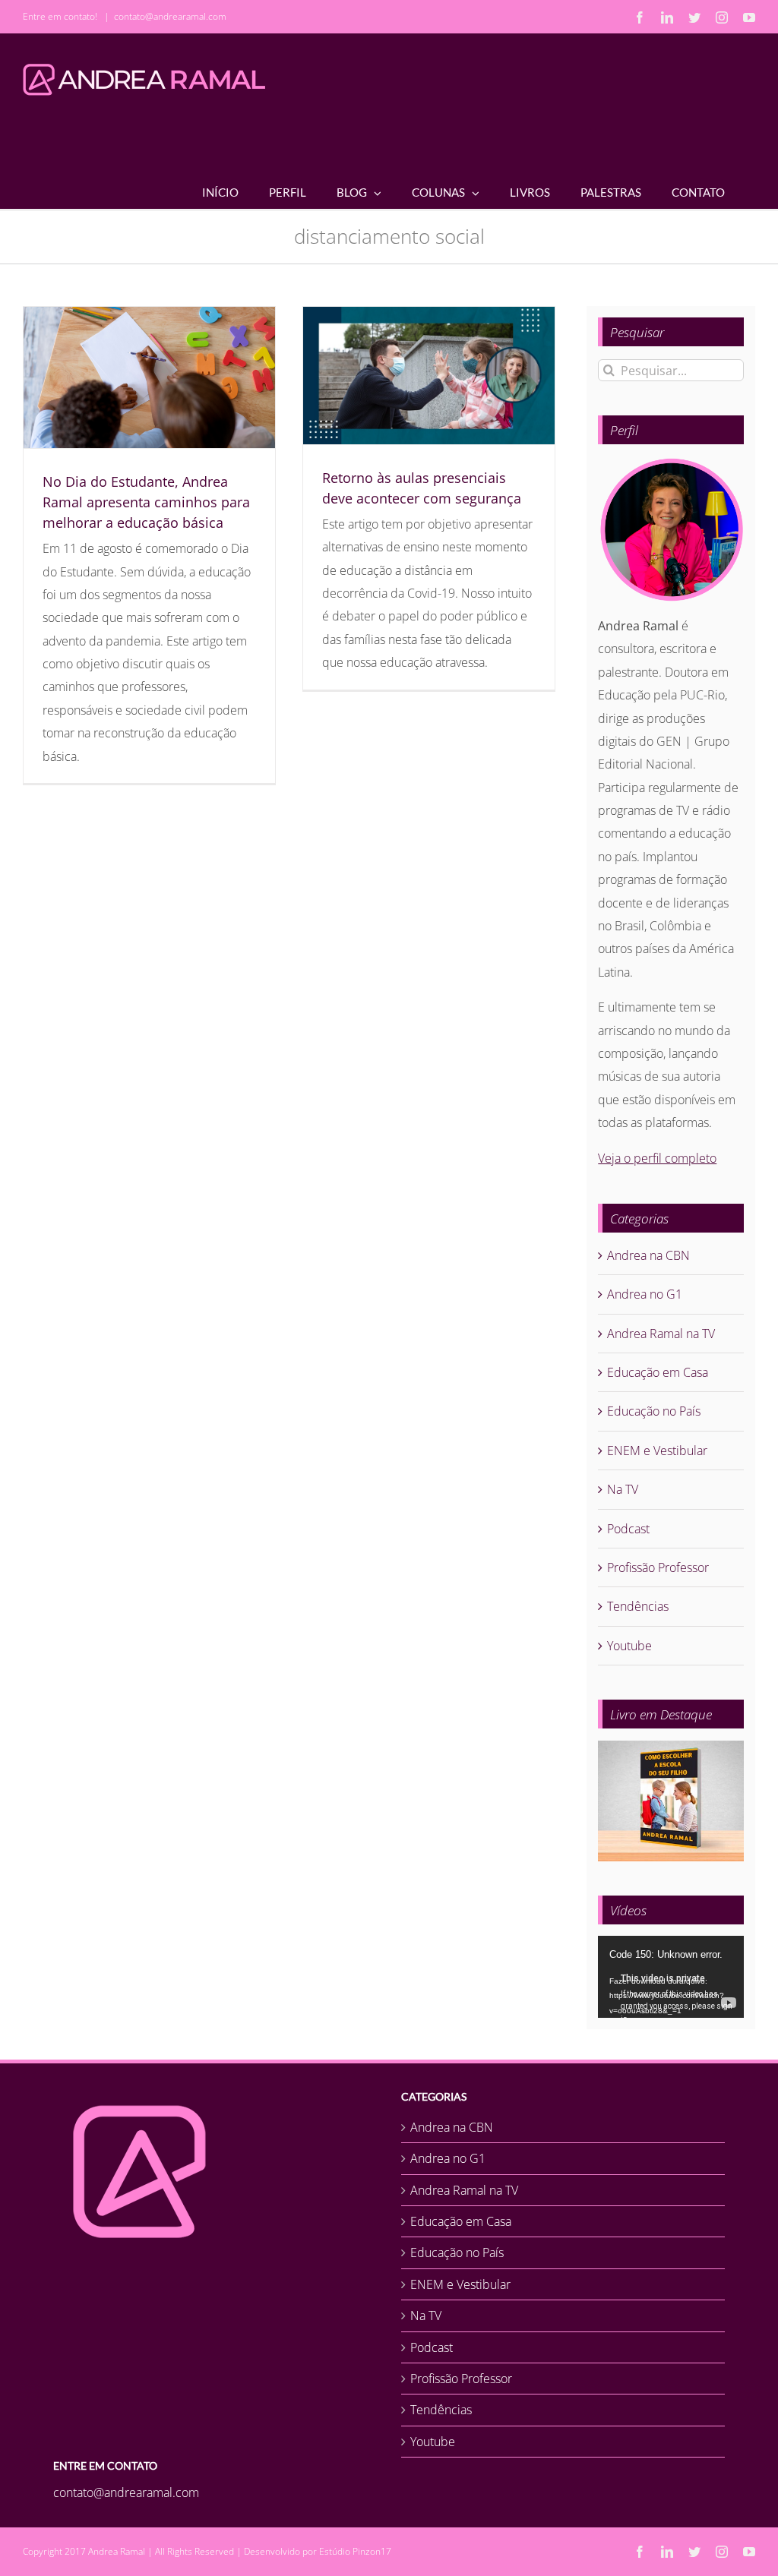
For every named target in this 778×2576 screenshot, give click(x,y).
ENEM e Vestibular (657, 1451)
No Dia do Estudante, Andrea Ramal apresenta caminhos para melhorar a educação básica (146, 502)
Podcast (628, 1529)
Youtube (629, 1646)
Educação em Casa (658, 1372)
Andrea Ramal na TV (661, 1334)
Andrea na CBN (648, 1255)
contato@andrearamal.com (170, 16)
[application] (671, 1977)
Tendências (638, 1606)
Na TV (623, 1489)
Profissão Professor (658, 1567)
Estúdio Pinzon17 (355, 2551)
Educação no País (654, 1411)
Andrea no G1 (645, 1294)
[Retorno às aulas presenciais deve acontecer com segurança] (429, 376)
